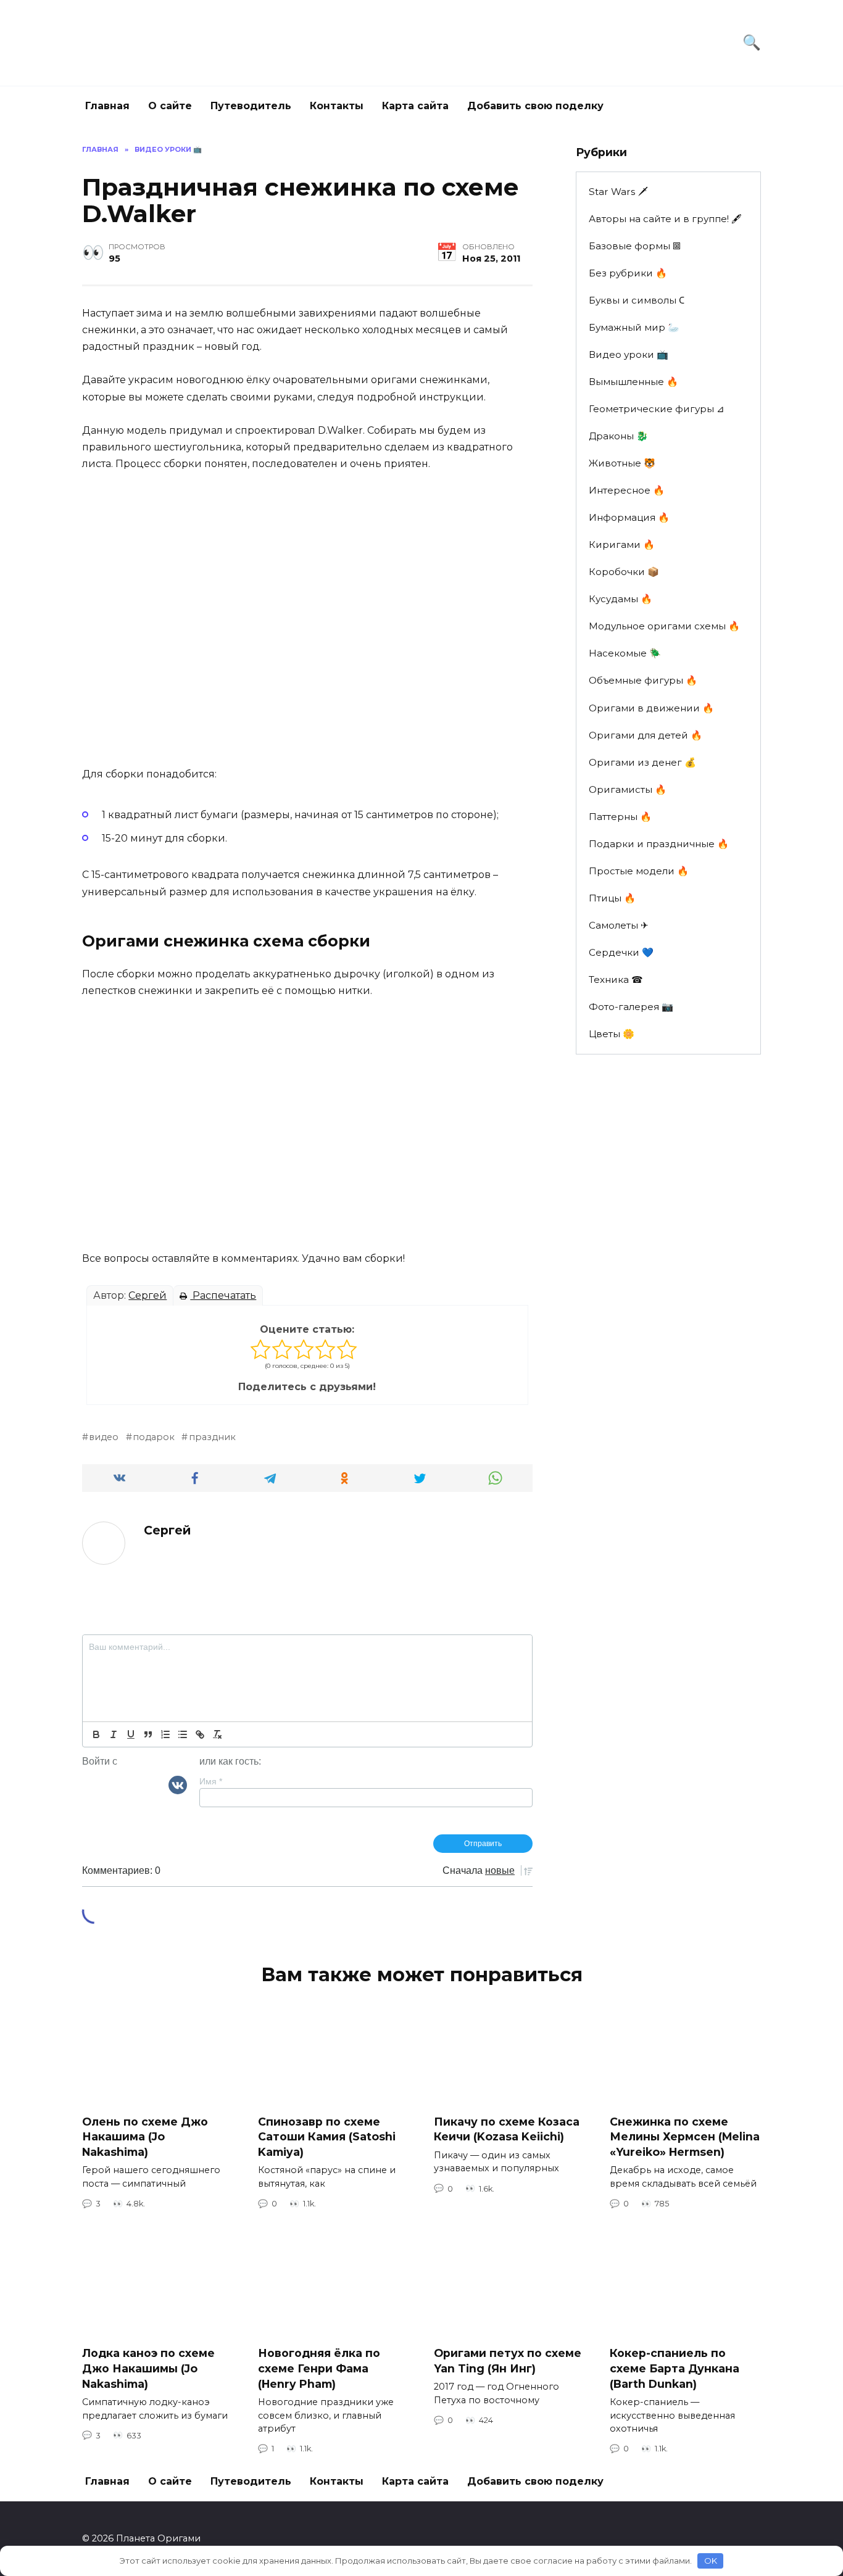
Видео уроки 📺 (629, 354)
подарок (154, 1437)
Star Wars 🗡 (618, 192)
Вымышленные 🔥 (633, 382)
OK (711, 2561)
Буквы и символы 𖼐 (637, 300)
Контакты (337, 106)
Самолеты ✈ (619, 925)
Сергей (147, 1295)
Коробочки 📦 (624, 572)
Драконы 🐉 (618, 436)
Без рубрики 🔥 (628, 273)
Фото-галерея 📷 (631, 1007)
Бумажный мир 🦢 (634, 327)
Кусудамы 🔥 (621, 599)
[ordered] (165, 1734)
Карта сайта (415, 106)
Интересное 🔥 (627, 490)
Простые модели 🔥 (639, 871)
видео (104, 1437)
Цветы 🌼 (612, 1034)
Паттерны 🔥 (620, 817)
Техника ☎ (616, 979)
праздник (212, 1437)
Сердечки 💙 (621, 952)
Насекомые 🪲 (625, 653)
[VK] (178, 1784)
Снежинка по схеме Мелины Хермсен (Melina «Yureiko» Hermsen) (685, 2137)
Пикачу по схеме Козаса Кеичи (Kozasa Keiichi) (507, 2129)
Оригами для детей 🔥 (646, 735)
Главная (107, 106)
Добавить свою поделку (535, 106)
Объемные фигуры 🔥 (643, 680)
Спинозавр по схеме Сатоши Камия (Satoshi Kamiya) (327, 2137)
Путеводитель (251, 106)
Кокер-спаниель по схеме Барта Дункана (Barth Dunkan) (675, 2368)
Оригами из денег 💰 (642, 762)
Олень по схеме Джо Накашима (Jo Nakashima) (145, 2137)
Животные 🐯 (622, 463)
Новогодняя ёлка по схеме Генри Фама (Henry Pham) (319, 2368)
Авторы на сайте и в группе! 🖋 (665, 219)
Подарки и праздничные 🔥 (659, 844)
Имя (211, 1781)
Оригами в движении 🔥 (651, 708)
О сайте (170, 106)
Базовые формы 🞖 (635, 246)
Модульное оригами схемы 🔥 (664, 626)
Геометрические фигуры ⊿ (657, 409)
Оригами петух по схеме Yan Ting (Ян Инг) (508, 2361)
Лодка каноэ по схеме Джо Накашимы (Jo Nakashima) (148, 2368)
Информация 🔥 (629, 517)
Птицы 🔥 (612, 898)
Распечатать (223, 1295)
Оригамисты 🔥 (628, 789)
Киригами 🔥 (622, 545)
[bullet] (183, 1734)
